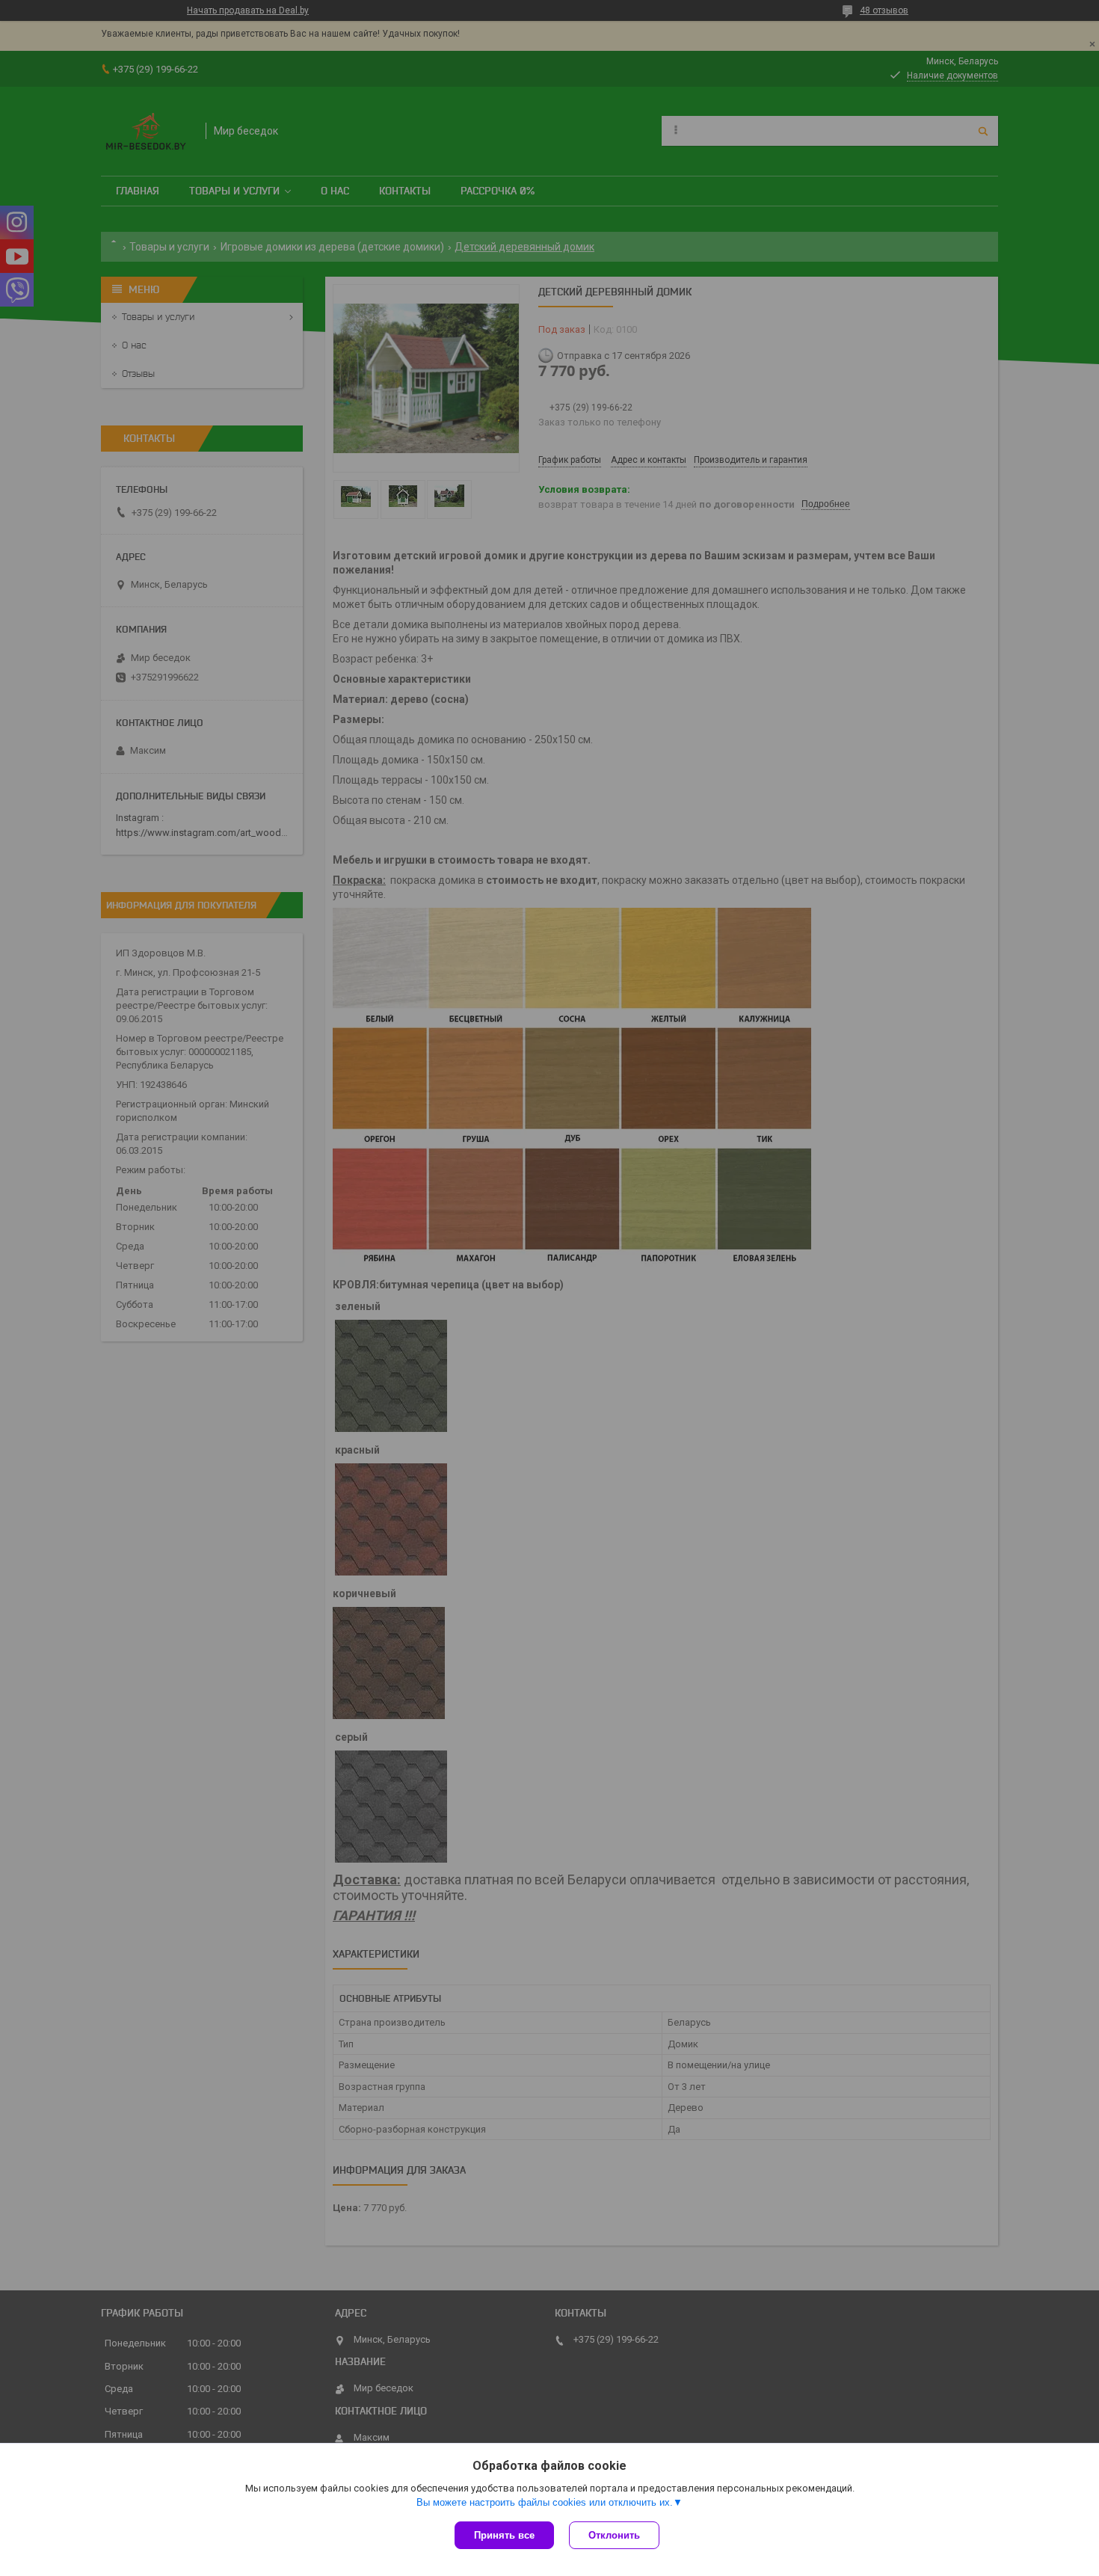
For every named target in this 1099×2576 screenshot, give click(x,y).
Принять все (504, 2535)
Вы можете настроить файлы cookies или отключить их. (545, 2502)
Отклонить (614, 2535)
